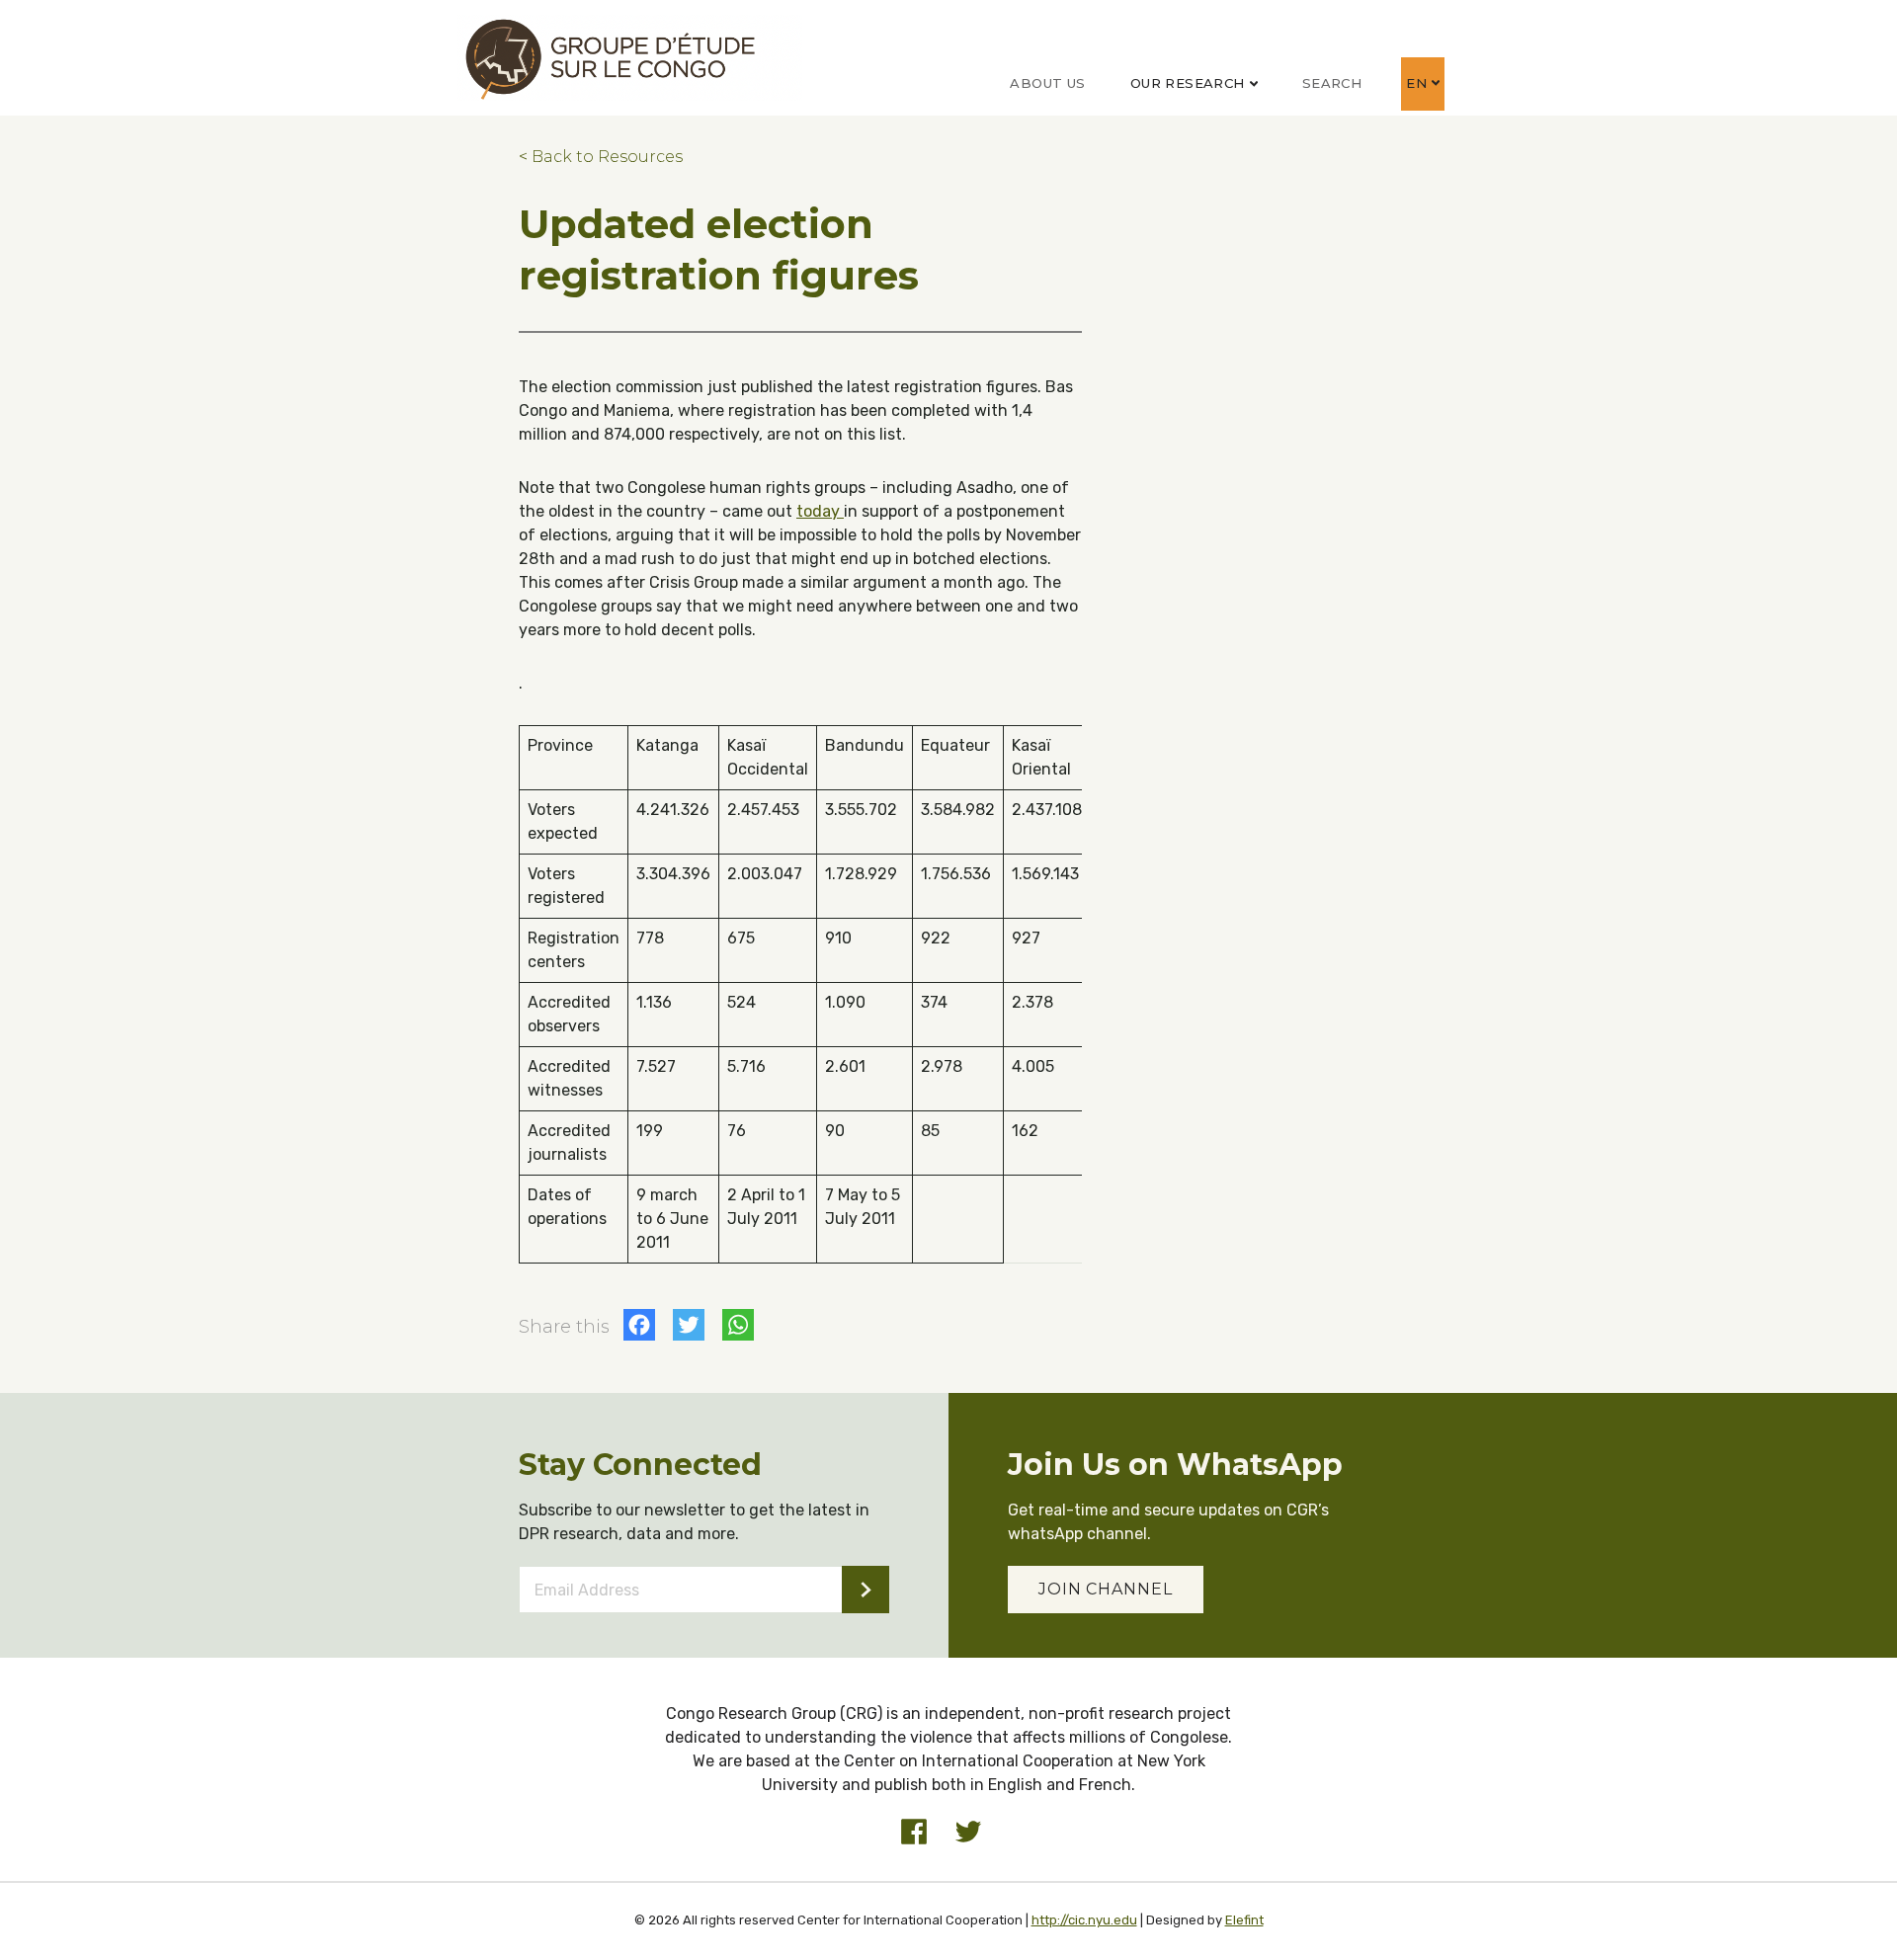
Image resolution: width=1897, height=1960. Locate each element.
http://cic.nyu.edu (1084, 1920)
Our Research (1188, 83)
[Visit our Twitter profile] (968, 1832)
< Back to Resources (601, 157)
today (820, 511)
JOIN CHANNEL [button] (1106, 1589)
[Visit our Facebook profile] (914, 1832)
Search (1332, 83)
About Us (1047, 83)
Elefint (1244, 1920)
